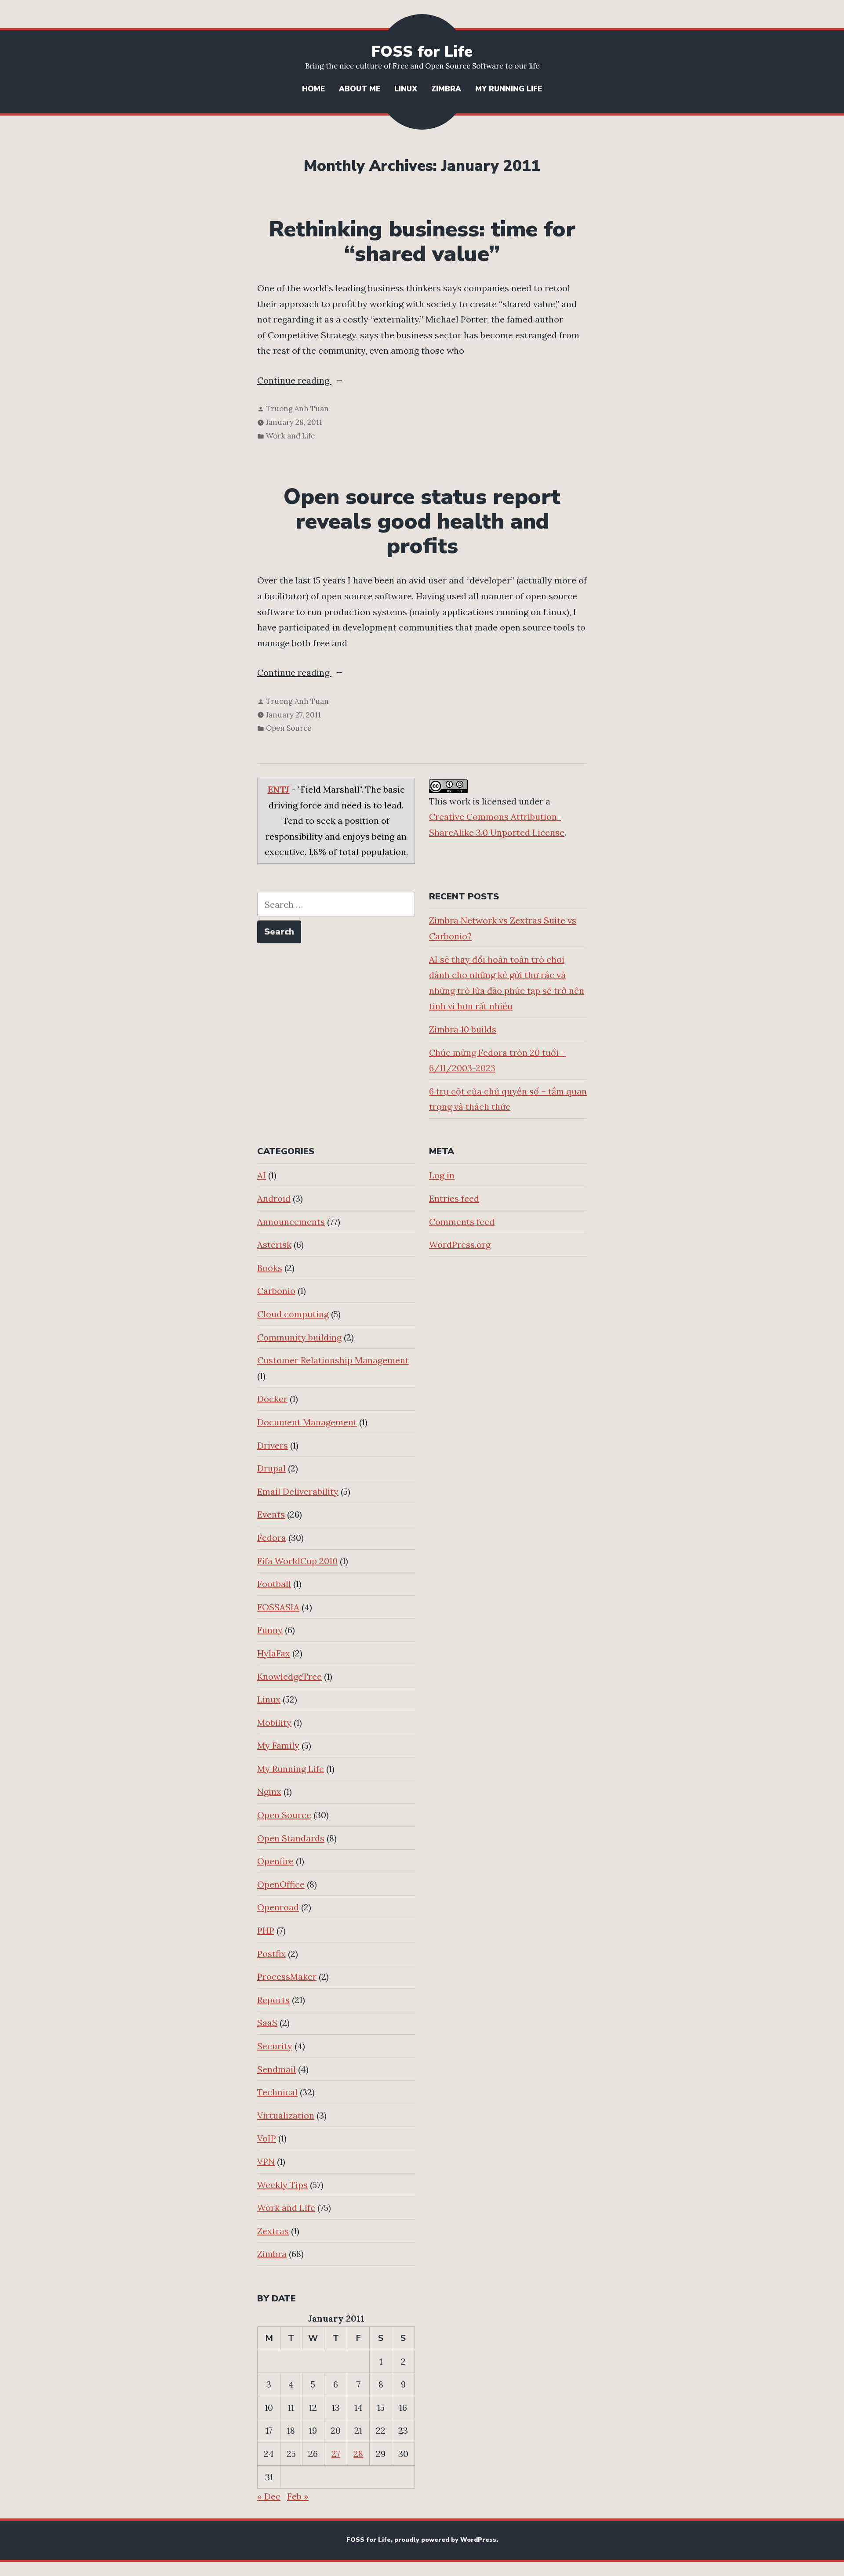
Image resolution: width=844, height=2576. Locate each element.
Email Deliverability (298, 1491)
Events (271, 1514)
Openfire (275, 1861)
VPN (266, 2161)
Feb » (298, 2496)
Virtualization (286, 2115)
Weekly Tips (282, 2185)
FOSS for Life (422, 52)
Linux (406, 89)
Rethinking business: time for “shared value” (422, 242)
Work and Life (290, 436)
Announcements (291, 1222)
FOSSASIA (278, 1607)
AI (262, 1175)
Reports (273, 2000)
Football (274, 1584)
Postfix (271, 1954)
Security (275, 2046)
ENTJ (279, 789)
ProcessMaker (287, 1976)
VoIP (267, 2138)
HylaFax (274, 1653)
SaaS (267, 2023)
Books (270, 1268)
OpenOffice (281, 1884)
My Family (278, 1745)
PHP (266, 1930)
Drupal (271, 1468)
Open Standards (291, 1838)
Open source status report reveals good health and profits (422, 522)
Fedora (272, 1538)
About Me (360, 89)
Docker (272, 1399)
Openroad (278, 1907)
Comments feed (462, 1222)
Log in (442, 1175)
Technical (277, 2092)
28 (358, 2454)
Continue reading (318, 381)
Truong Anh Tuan (297, 409)
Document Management (307, 1422)
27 (336, 2454)
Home (313, 89)
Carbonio (276, 1291)
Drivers (273, 1445)
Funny (270, 1630)
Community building (299, 1337)
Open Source (289, 728)
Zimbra (446, 89)
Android (274, 1198)
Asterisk (274, 1245)
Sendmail (276, 2069)
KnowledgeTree (289, 1676)
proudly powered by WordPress (445, 2540)
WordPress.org (460, 1245)
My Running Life (509, 89)
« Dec (269, 2496)
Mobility (274, 1723)
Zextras (273, 2231)
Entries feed (454, 1198)
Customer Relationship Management (333, 1360)
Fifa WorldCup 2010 (297, 1561)
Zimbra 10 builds (463, 1029)
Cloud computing (293, 1314)
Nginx (269, 1792)
